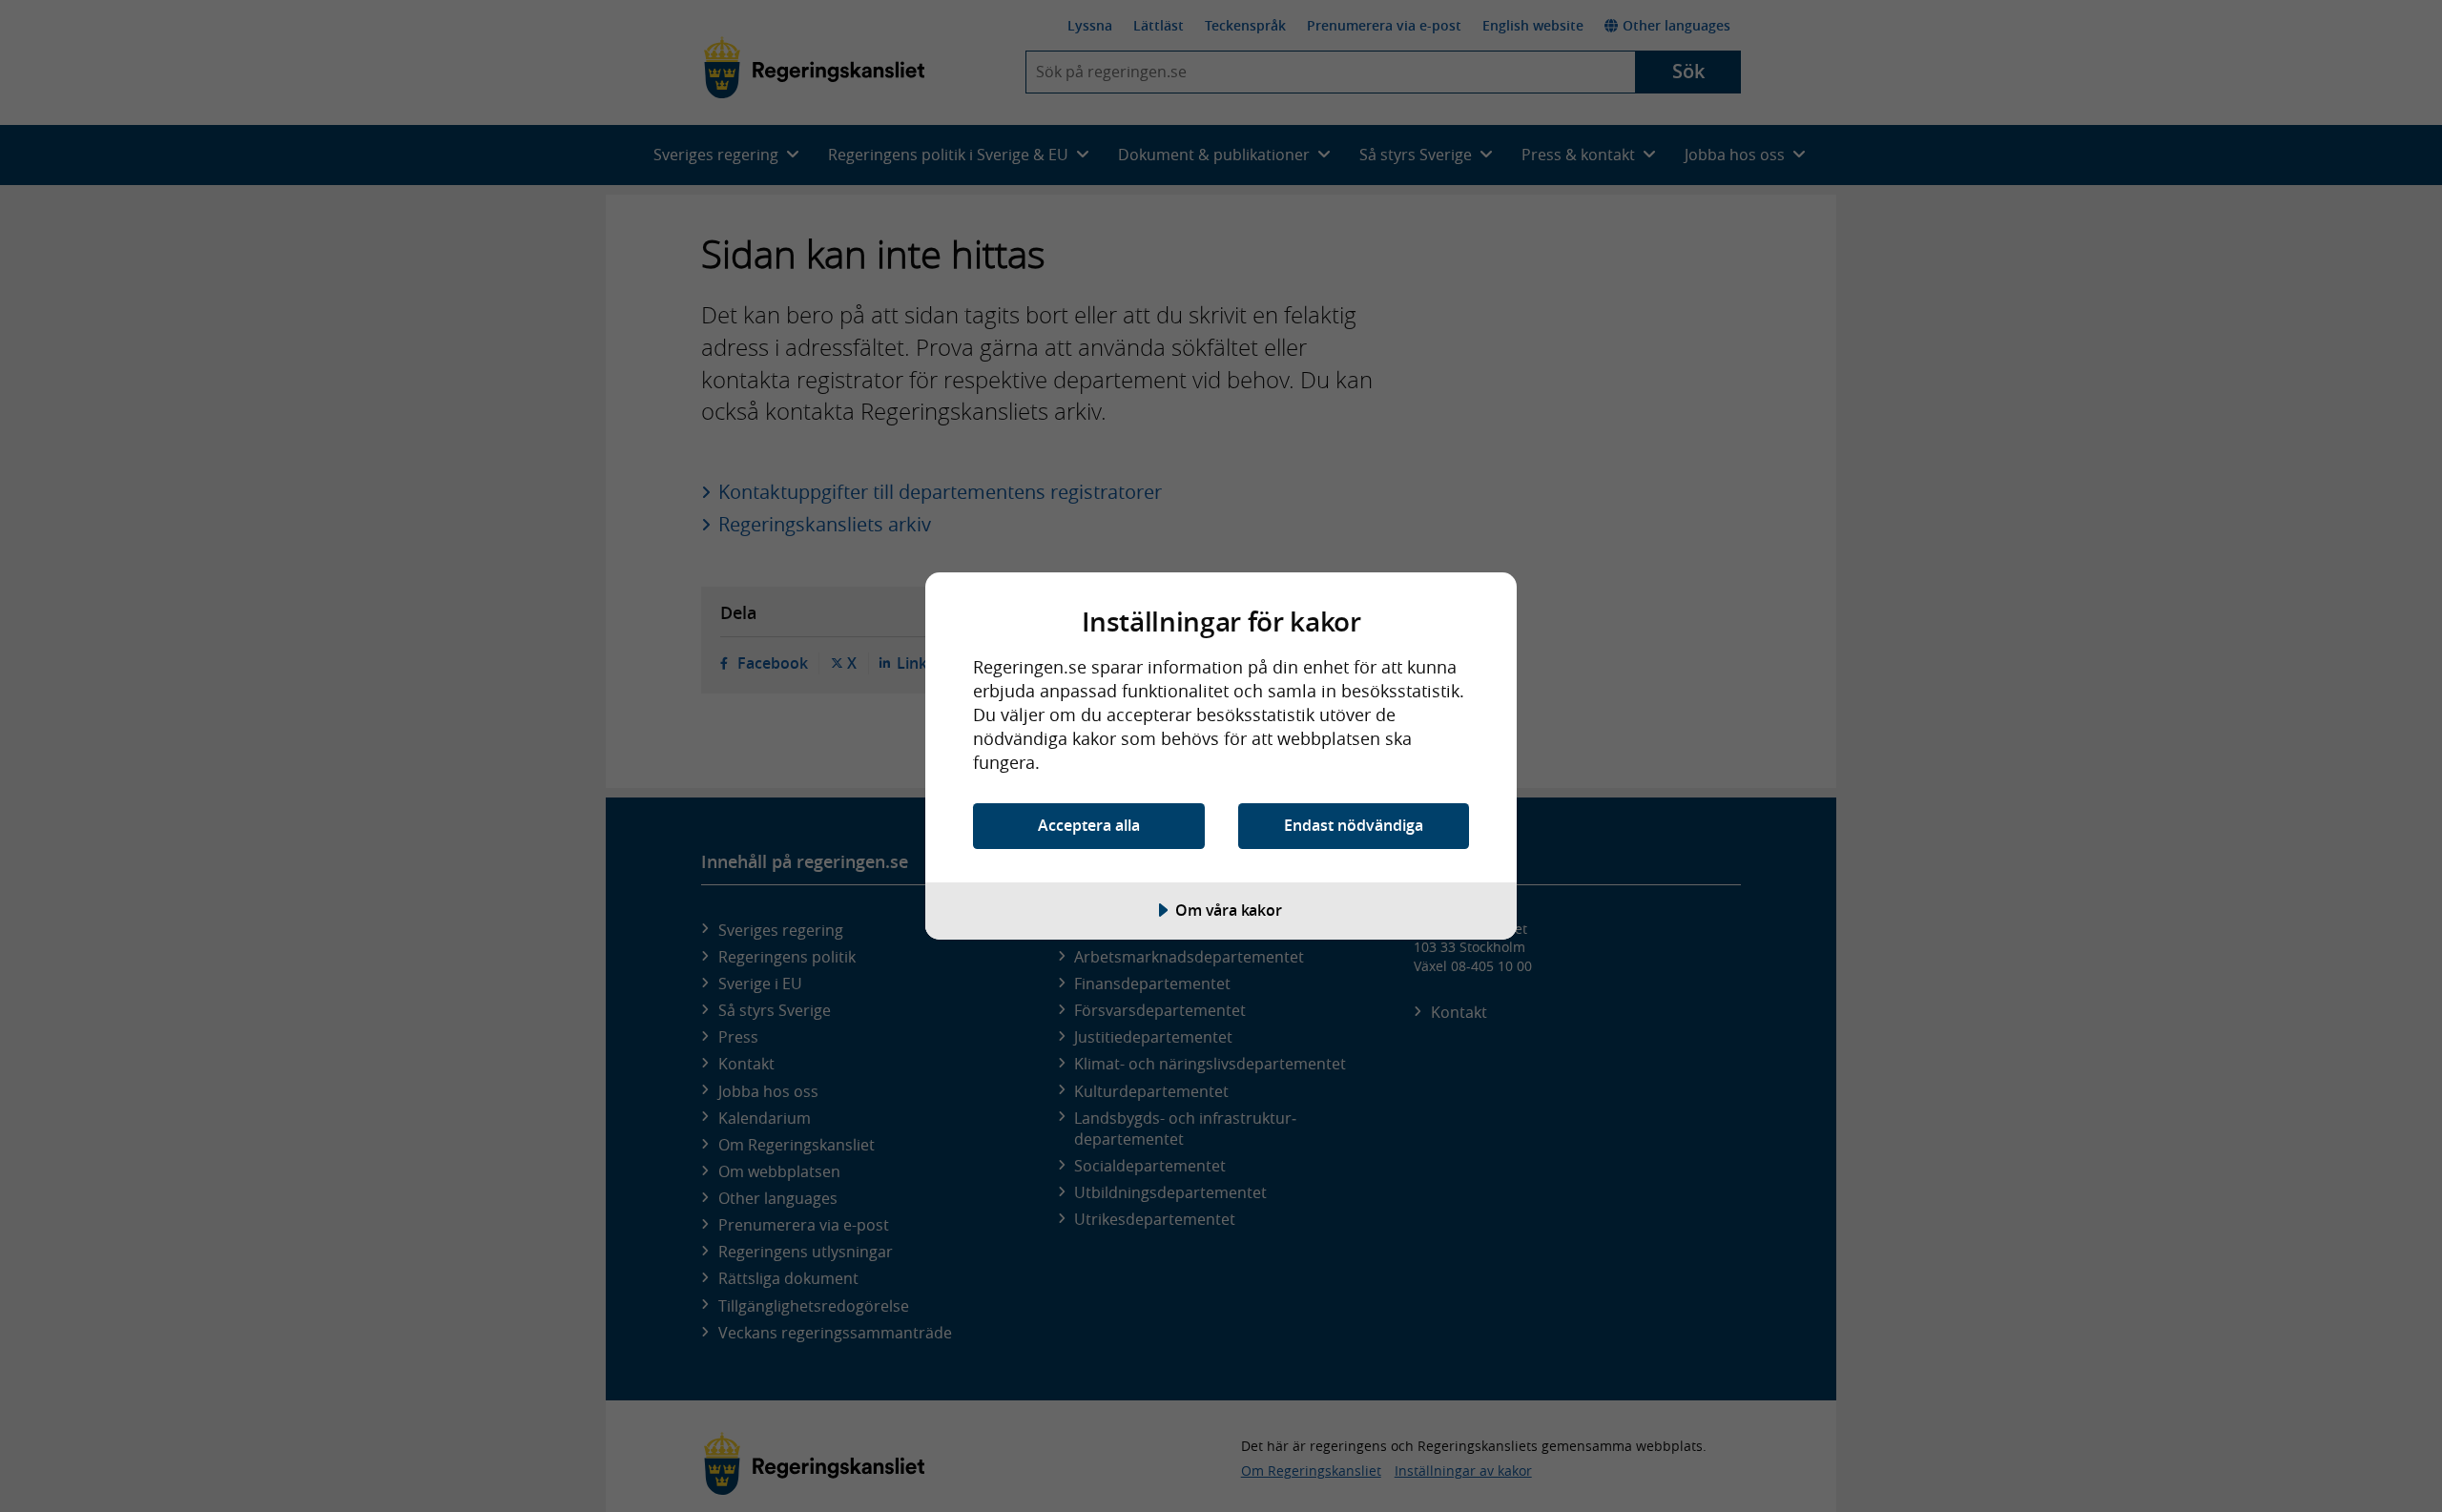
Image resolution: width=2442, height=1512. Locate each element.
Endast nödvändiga (1354, 825)
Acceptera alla (1089, 825)
